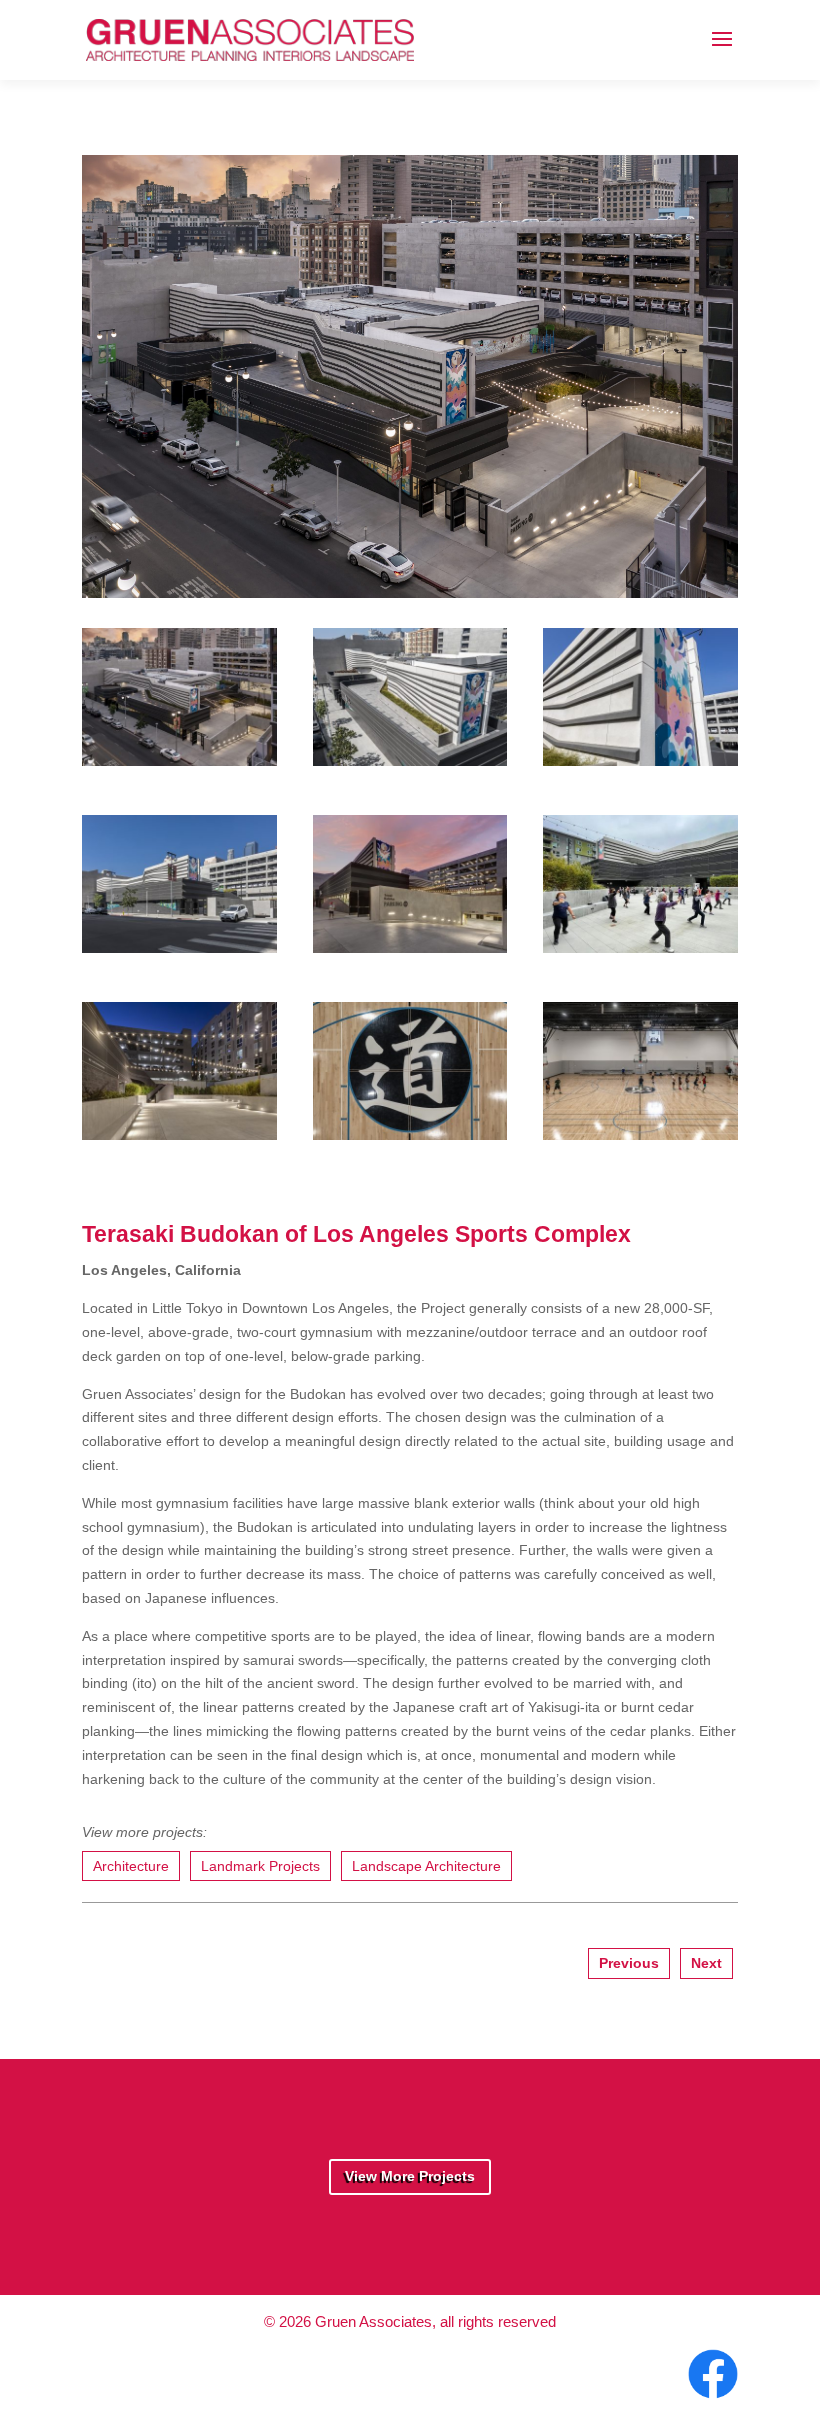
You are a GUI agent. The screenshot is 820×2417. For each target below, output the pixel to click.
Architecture (131, 1866)
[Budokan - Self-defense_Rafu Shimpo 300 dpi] (640, 944)
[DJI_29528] (640, 1131)
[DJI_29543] (410, 588)
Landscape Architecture (426, 1866)
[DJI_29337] (410, 756)
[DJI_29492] (410, 1131)
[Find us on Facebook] (710, 2399)
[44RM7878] (640, 756)
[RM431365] (179, 1131)
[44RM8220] (179, 944)
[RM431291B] (410, 944)
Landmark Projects (260, 1866)
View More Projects (410, 2176)
